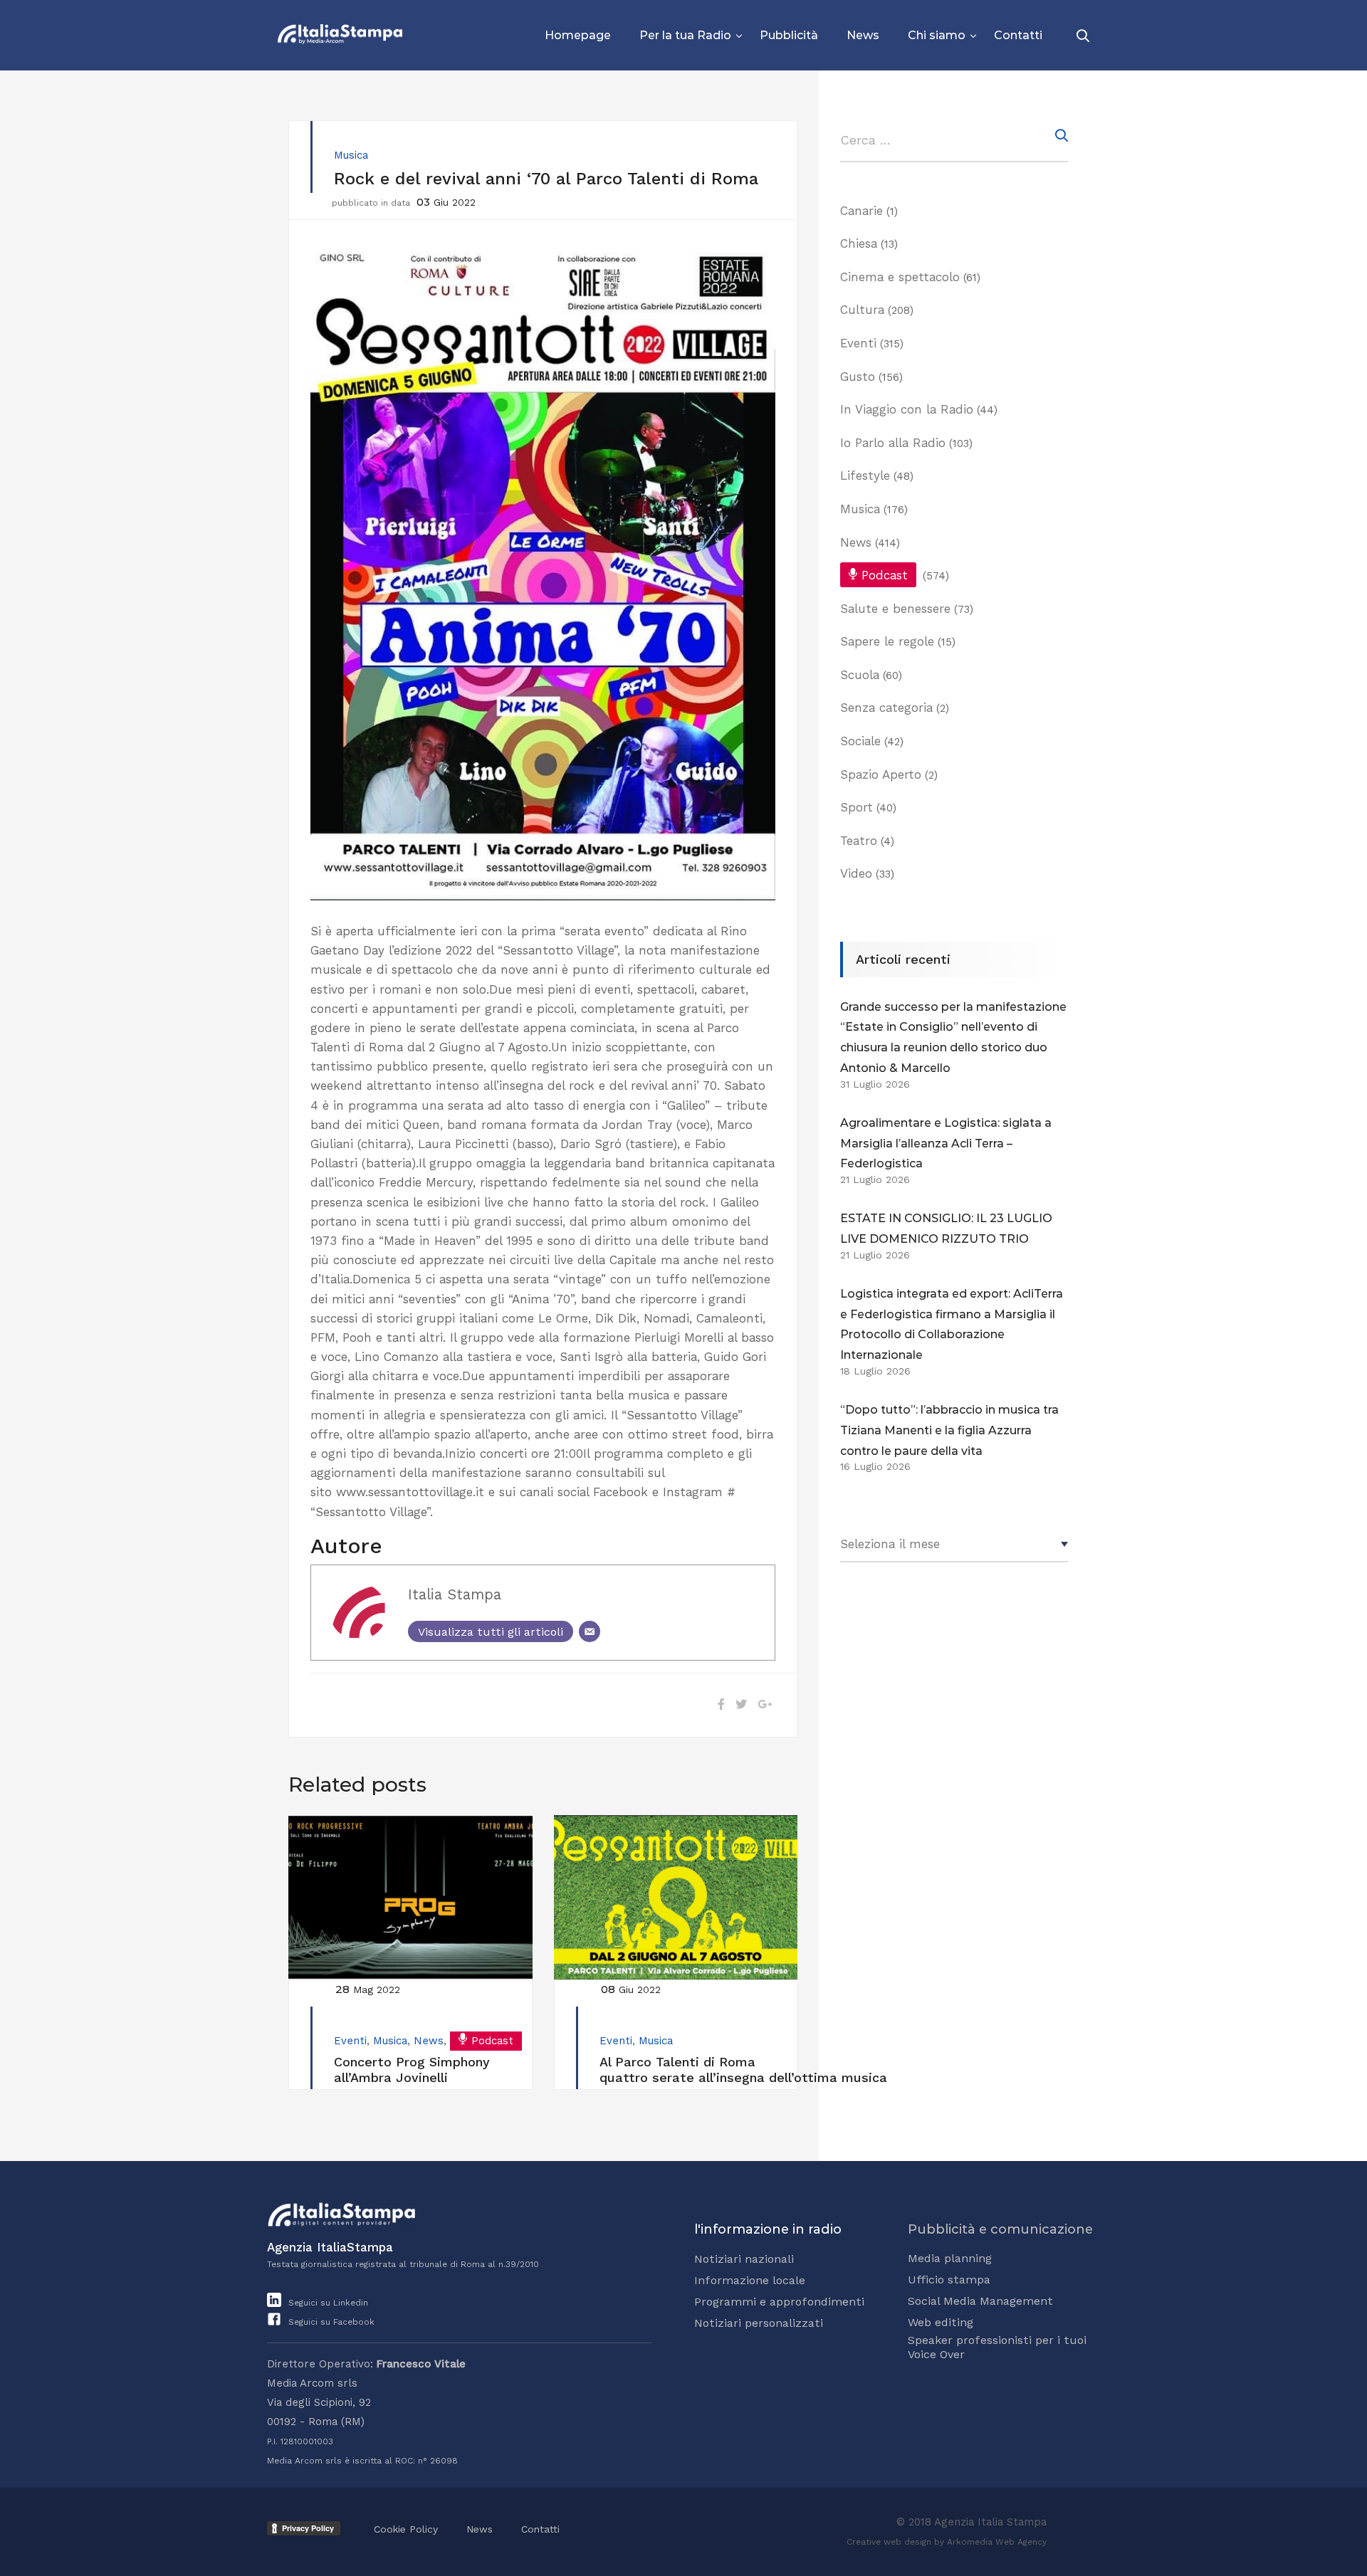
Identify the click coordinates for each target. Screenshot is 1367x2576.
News (863, 35)
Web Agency (1021, 2542)
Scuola (860, 675)
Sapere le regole (887, 641)
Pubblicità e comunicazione (1000, 2229)
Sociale (860, 741)
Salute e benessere (895, 609)
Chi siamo (937, 35)
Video (856, 873)
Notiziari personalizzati (759, 2323)
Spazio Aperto (881, 774)
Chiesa (859, 243)
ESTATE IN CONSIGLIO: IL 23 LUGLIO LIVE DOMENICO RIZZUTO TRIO (946, 1229)
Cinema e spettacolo (900, 277)
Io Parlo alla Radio (893, 443)
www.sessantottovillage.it (410, 1492)
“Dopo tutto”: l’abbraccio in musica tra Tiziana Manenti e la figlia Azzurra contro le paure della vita (949, 1430)
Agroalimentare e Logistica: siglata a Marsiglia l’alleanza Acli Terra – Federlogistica (946, 1144)
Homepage (578, 35)
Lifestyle (865, 475)
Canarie (861, 211)
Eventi (350, 2041)
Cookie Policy (406, 2529)
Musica (351, 155)
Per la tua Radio (685, 35)
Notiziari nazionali (744, 2259)
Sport (857, 807)
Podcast (492, 2041)
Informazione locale (750, 2280)
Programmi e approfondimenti (779, 2302)
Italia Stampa (455, 1594)
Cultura (862, 310)
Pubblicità (789, 35)
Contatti (1018, 35)
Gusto (858, 377)
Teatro (859, 841)
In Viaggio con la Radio (907, 409)
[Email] (590, 1631)
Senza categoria (886, 708)
